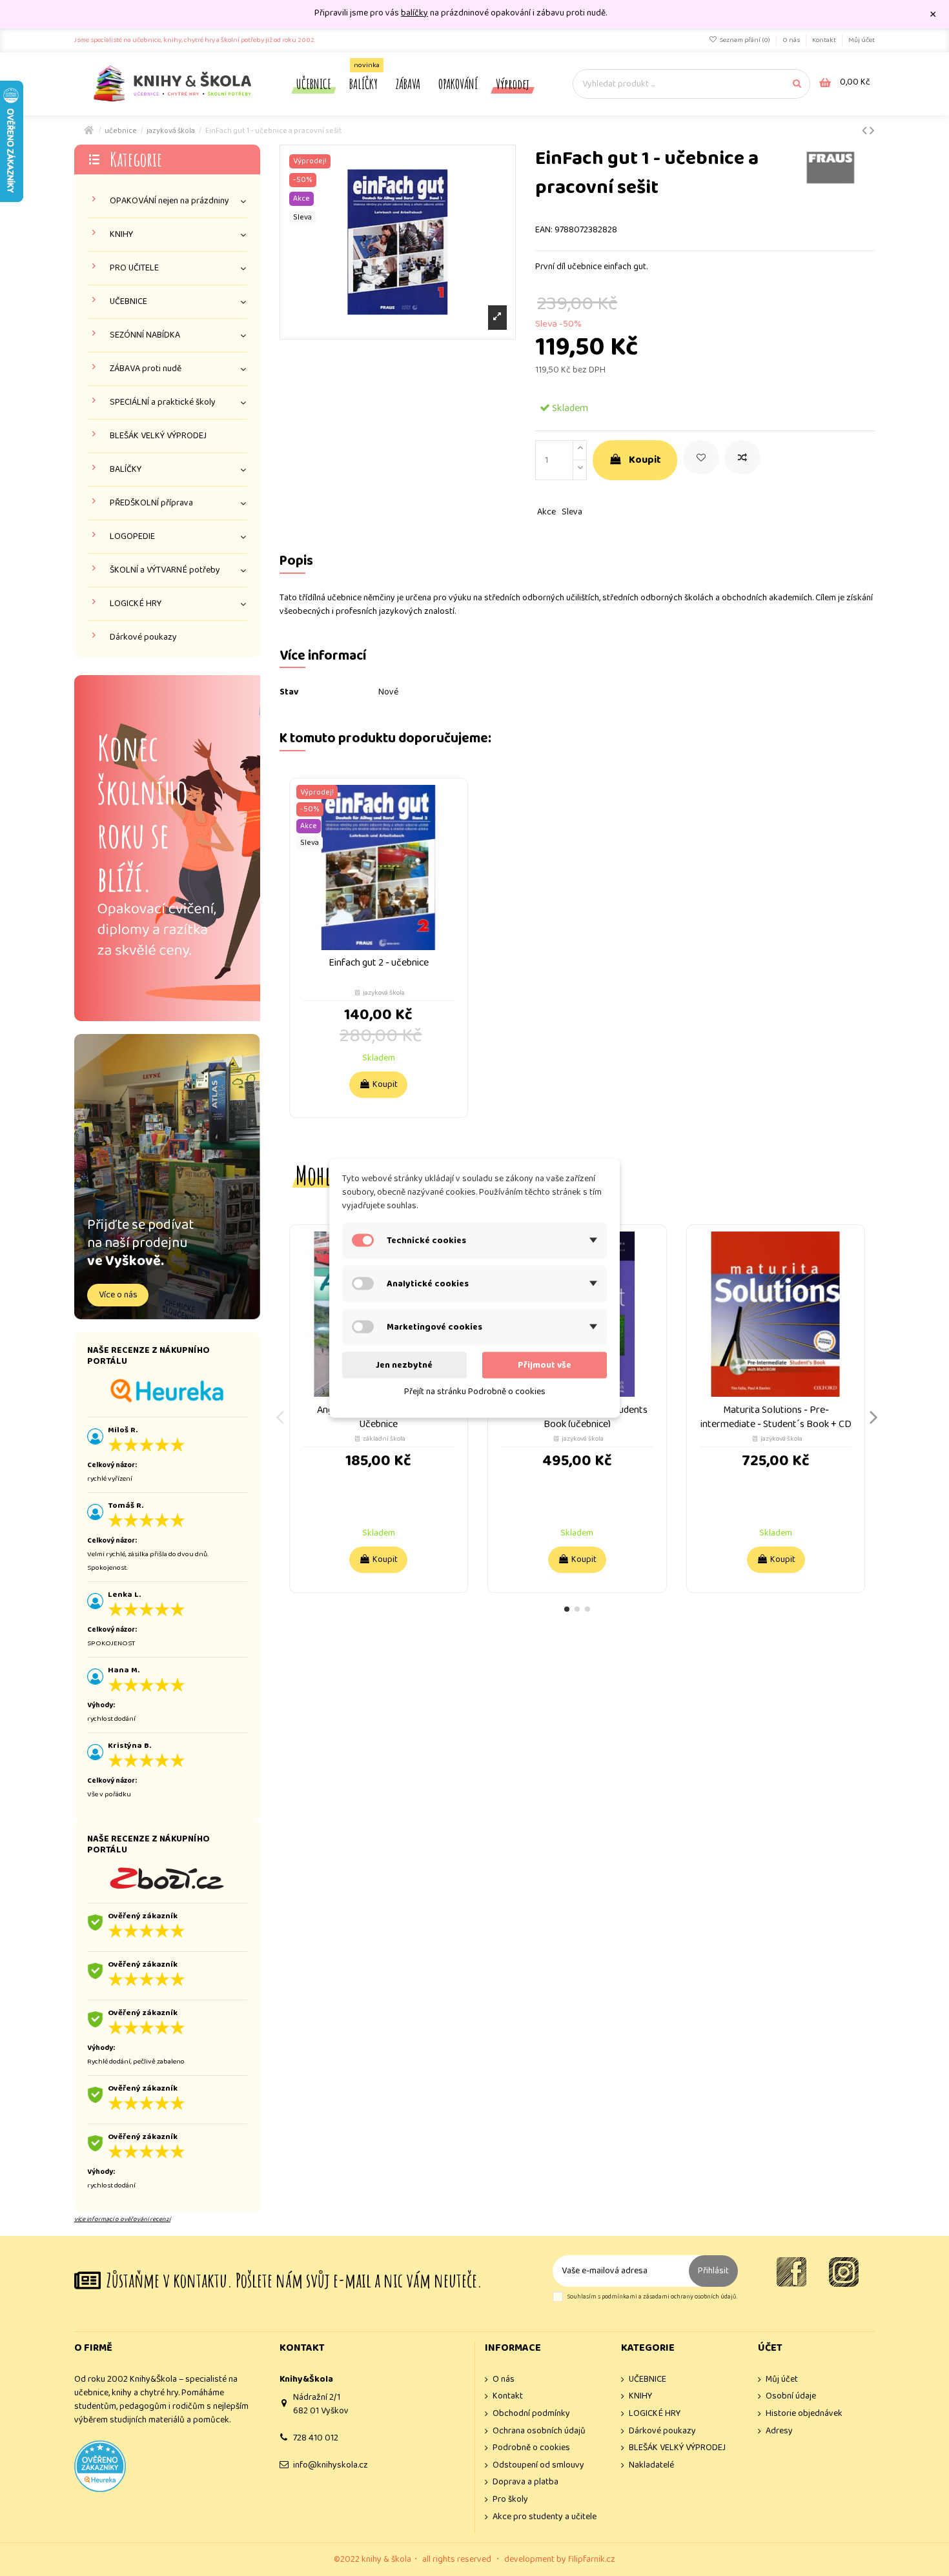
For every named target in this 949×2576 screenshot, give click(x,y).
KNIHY (121, 235)
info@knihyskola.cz (331, 2465)
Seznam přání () (745, 40)
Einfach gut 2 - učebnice (379, 963)
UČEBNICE (128, 302)
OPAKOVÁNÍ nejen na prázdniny (169, 201)
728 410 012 (316, 2438)
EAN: (544, 230)
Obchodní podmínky (531, 2414)
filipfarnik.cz (592, 2559)
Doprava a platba (526, 2482)
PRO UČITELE (134, 268)
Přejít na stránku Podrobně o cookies (475, 1391)
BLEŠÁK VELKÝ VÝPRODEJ (158, 436)
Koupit (645, 460)
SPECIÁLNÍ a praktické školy (163, 402)
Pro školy (510, 2500)
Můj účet (862, 40)
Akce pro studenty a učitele (545, 2517)
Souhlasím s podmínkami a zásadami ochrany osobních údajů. (652, 2297)
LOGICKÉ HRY (136, 604)
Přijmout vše (545, 1364)
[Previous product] (866, 131)
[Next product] (872, 131)
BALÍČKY (126, 470)
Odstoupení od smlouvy (538, 2465)
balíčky (414, 13)
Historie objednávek (804, 2414)
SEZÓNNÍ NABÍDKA (145, 335)
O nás (792, 40)
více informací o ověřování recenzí (122, 2219)
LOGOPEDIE (132, 537)
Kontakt (825, 40)
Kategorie (136, 159)
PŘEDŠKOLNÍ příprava (151, 503)
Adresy (779, 2431)
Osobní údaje (791, 2396)
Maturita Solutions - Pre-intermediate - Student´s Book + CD (776, 1417)
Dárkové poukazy (143, 637)
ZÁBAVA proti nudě (146, 369)
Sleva (572, 512)
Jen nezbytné (404, 1364)
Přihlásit (713, 2271)
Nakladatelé (651, 2465)
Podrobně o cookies (531, 2448)
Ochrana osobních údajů (539, 2431)
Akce (546, 512)
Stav (289, 692)
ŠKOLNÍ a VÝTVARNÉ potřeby (165, 570)
